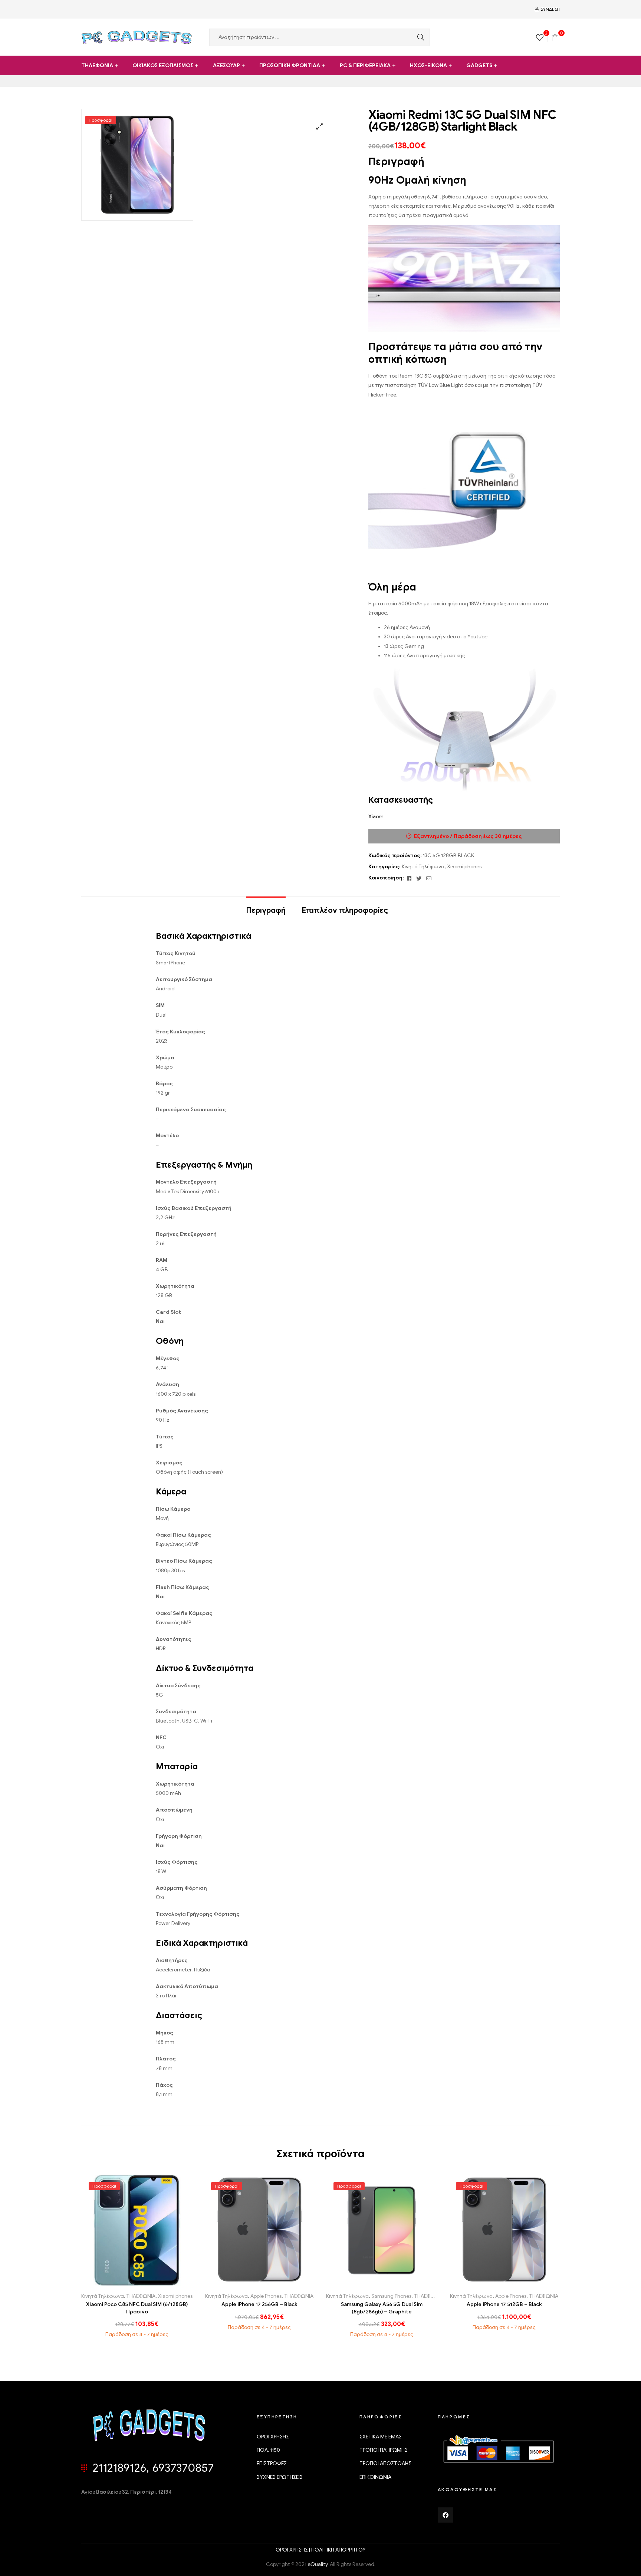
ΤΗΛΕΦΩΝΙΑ (97, 65)
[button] (320, 126)
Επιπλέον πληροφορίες (345, 910)
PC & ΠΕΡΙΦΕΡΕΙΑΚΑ (365, 65)
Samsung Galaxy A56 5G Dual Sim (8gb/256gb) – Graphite (382, 2308)
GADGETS (479, 65)
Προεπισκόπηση (154, 2283)
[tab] (266, 907)
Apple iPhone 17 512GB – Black (504, 2304)
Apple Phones (266, 2296)
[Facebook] (446, 2515)
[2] (540, 37)
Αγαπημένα (137, 2283)
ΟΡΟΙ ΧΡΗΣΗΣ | (293, 2550)
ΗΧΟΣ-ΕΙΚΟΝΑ (428, 65)
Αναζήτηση (419, 37)
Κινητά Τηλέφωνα (423, 867)
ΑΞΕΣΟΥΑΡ (226, 65)
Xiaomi (377, 817)
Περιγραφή (266, 910)
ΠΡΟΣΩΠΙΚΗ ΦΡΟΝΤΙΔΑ (290, 65)
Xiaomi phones (464, 867)
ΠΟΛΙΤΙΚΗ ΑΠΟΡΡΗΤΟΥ (338, 2550)
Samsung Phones (391, 2296)
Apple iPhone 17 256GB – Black (259, 2304)
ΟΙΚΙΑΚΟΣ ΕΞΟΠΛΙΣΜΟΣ (163, 65)
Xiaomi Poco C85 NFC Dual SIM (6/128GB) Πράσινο (137, 2308)
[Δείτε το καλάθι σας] (555, 37)
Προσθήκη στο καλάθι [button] (120, 2283)
